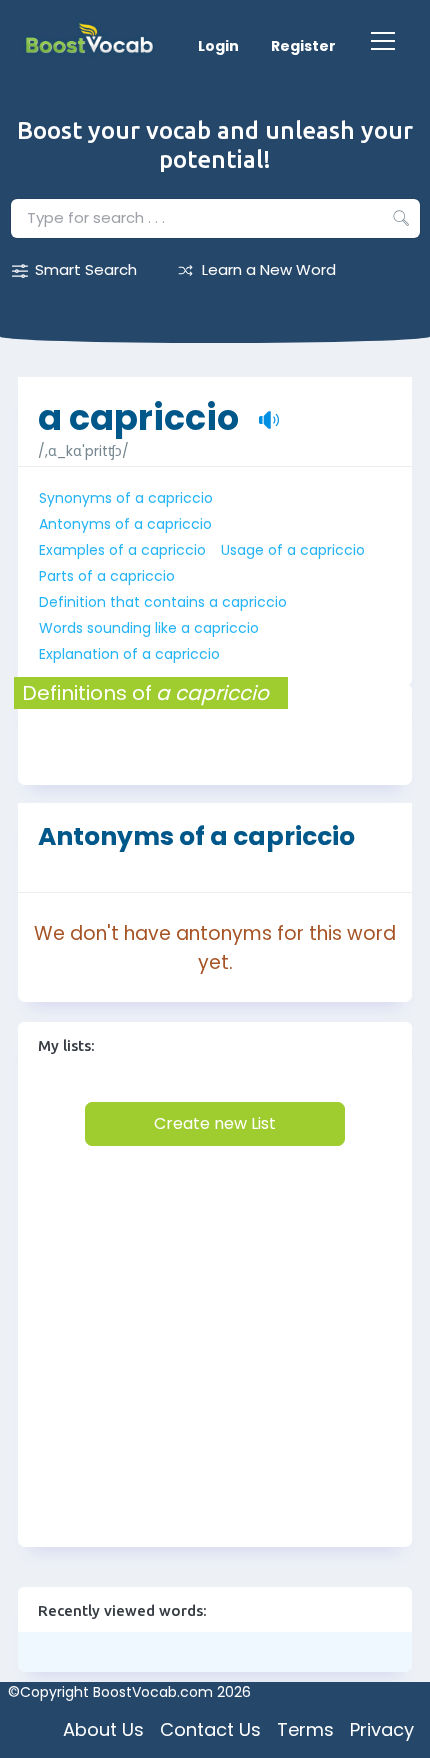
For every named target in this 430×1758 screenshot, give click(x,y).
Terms (305, 1729)
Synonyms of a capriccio (126, 498)
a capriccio (138, 407)
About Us (103, 1729)
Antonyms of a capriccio (125, 524)
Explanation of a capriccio (129, 654)
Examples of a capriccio (122, 550)
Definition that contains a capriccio (163, 602)
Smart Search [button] (86, 269)
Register (303, 46)
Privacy (382, 1729)
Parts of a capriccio (107, 576)
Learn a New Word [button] (269, 269)
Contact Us (210, 1729)
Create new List (215, 1123)
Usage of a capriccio (293, 550)
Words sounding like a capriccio (149, 628)
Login (218, 46)
